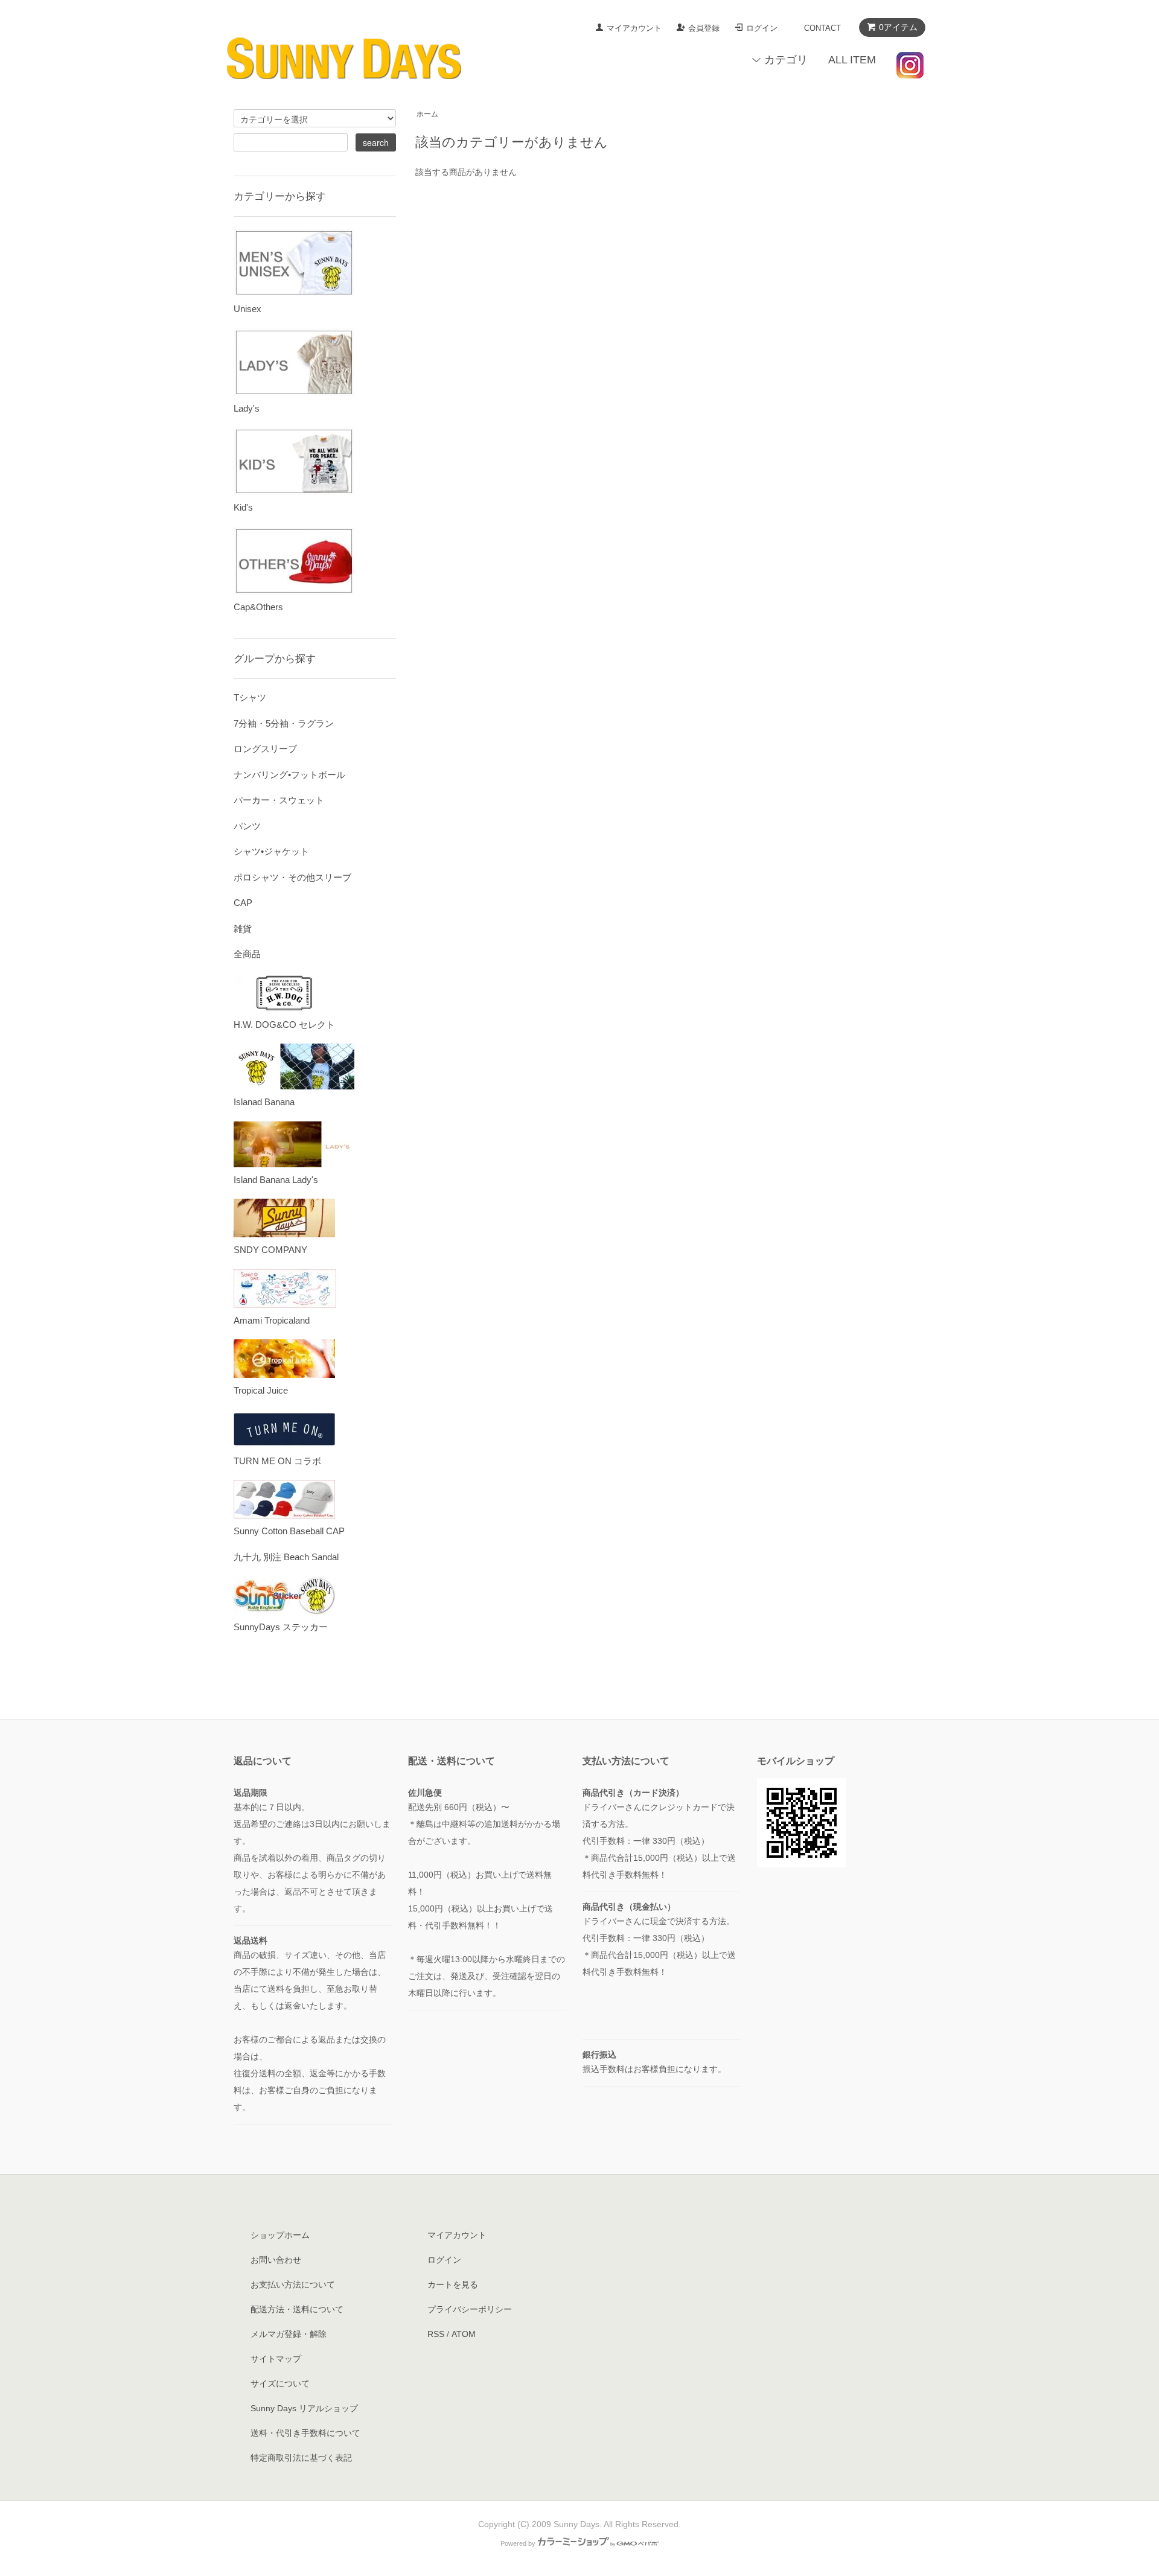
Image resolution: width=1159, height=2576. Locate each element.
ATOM (464, 2334)
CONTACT (822, 28)
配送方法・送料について (297, 2309)
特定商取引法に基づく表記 (301, 2458)
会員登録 (704, 28)
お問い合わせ (276, 2260)
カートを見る (453, 2284)
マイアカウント (634, 28)
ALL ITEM (852, 60)
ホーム (427, 114)
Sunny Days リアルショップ (304, 2408)
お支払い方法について (293, 2284)
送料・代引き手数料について (305, 2433)
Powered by (518, 2543)
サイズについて (280, 2383)
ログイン (762, 28)
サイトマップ (276, 2359)
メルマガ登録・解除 (289, 2334)
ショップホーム (280, 2235)
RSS (436, 2334)
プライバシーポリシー (470, 2309)
